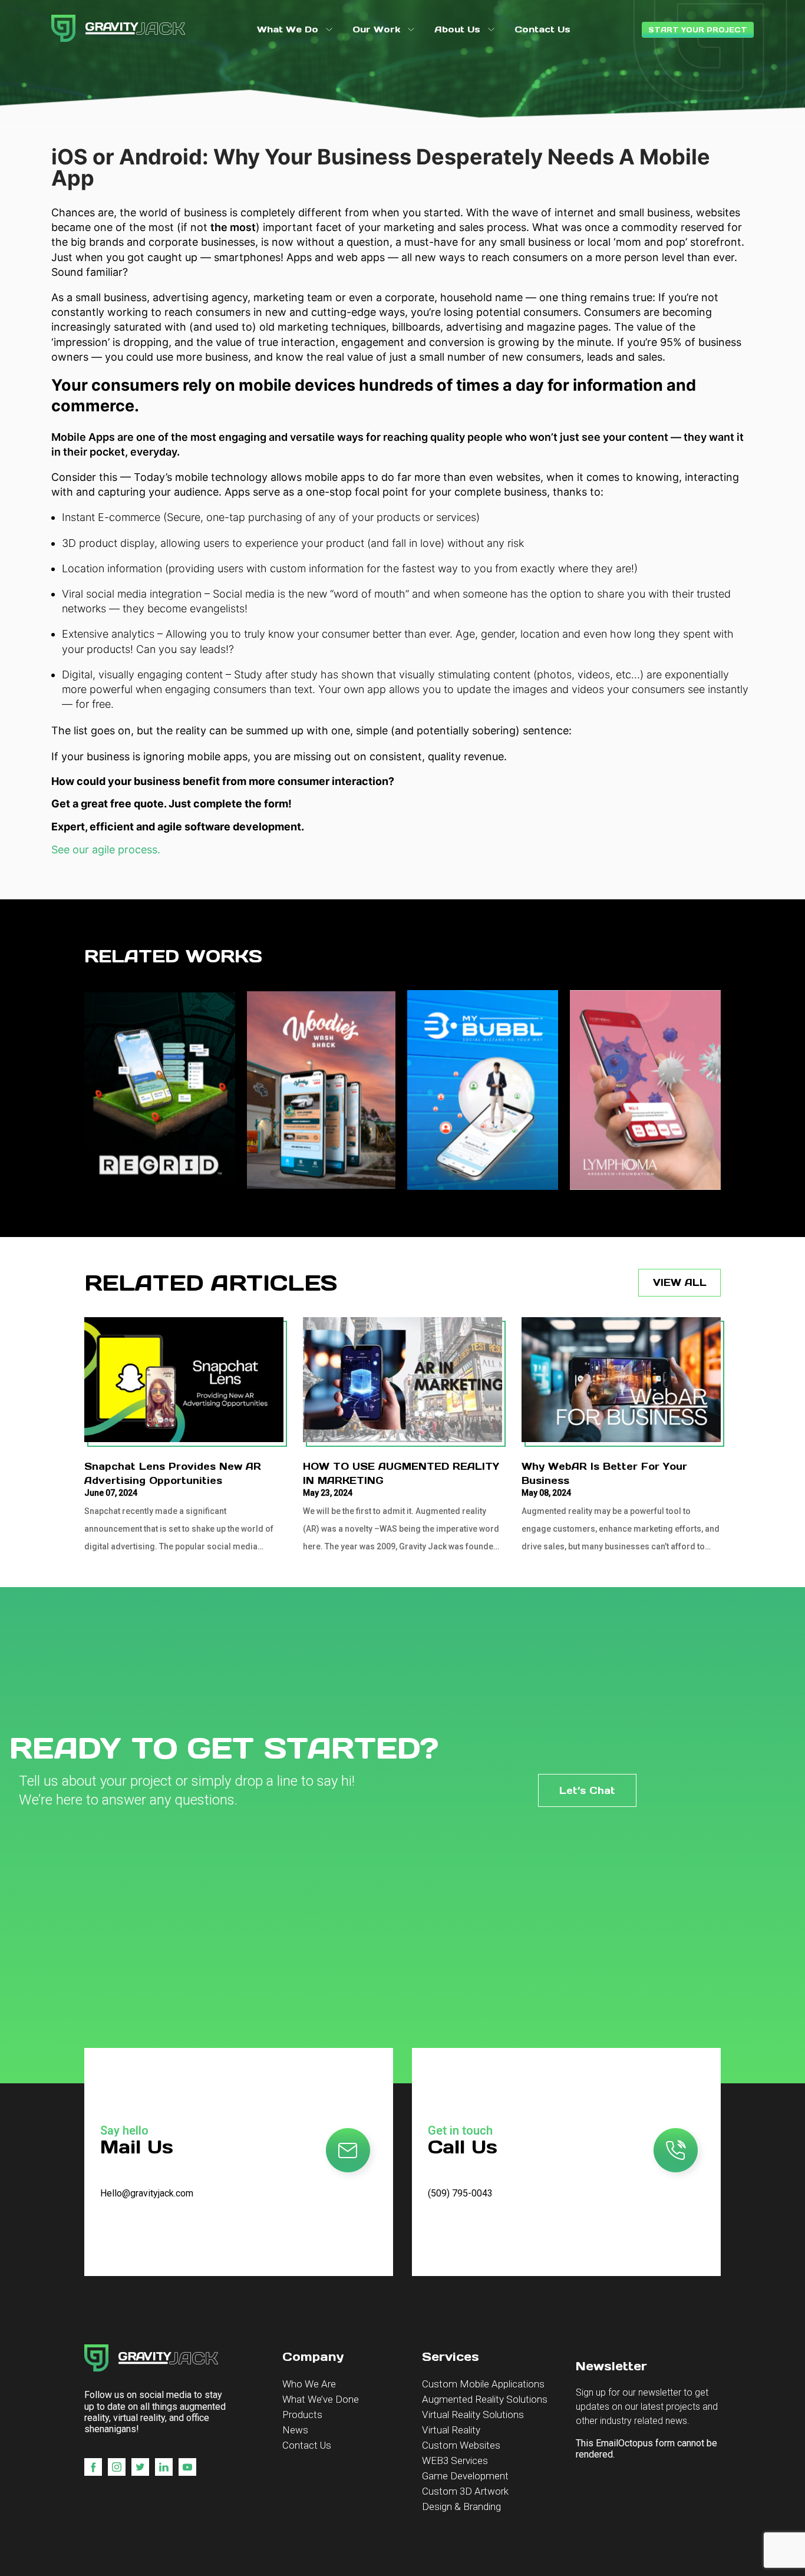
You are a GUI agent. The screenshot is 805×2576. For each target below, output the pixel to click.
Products (302, 2415)
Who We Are (309, 2384)
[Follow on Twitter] (140, 2467)
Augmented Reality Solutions (485, 2399)
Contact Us (307, 2445)
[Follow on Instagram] (117, 2467)
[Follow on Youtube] (187, 2467)
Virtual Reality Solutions (473, 2415)
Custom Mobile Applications (483, 2384)
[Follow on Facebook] (93, 2467)
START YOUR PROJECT (698, 30)
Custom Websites (461, 2445)
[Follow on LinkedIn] (164, 2467)
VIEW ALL (680, 1282)
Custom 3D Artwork (465, 2491)
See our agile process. (106, 850)
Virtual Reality (451, 2430)
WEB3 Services (455, 2460)
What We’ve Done (321, 2399)
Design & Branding (461, 2506)
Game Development (465, 2476)
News (295, 2430)
